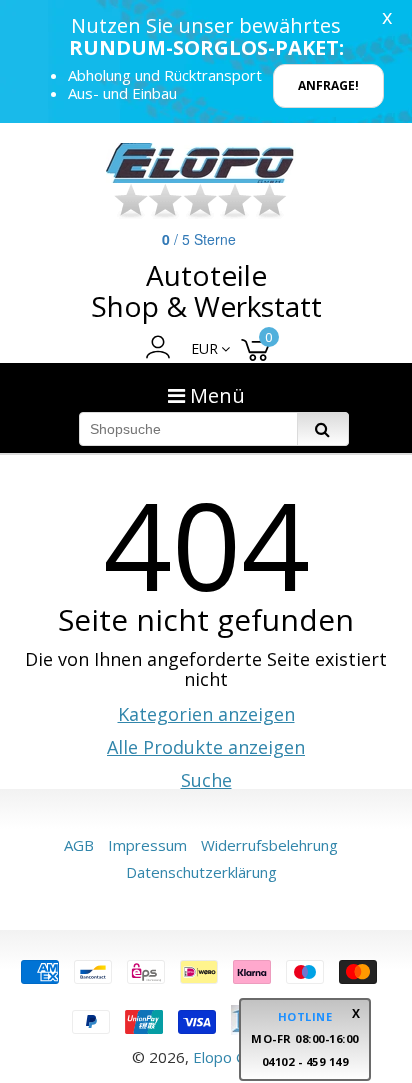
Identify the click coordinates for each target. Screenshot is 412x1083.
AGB (79, 845)
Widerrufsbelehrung (269, 845)
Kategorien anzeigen (206, 714)
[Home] (201, 163)
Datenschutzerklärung (201, 872)
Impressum (147, 845)
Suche (206, 780)
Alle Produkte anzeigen (206, 747)
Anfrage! (328, 85)
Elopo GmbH (237, 1057)
